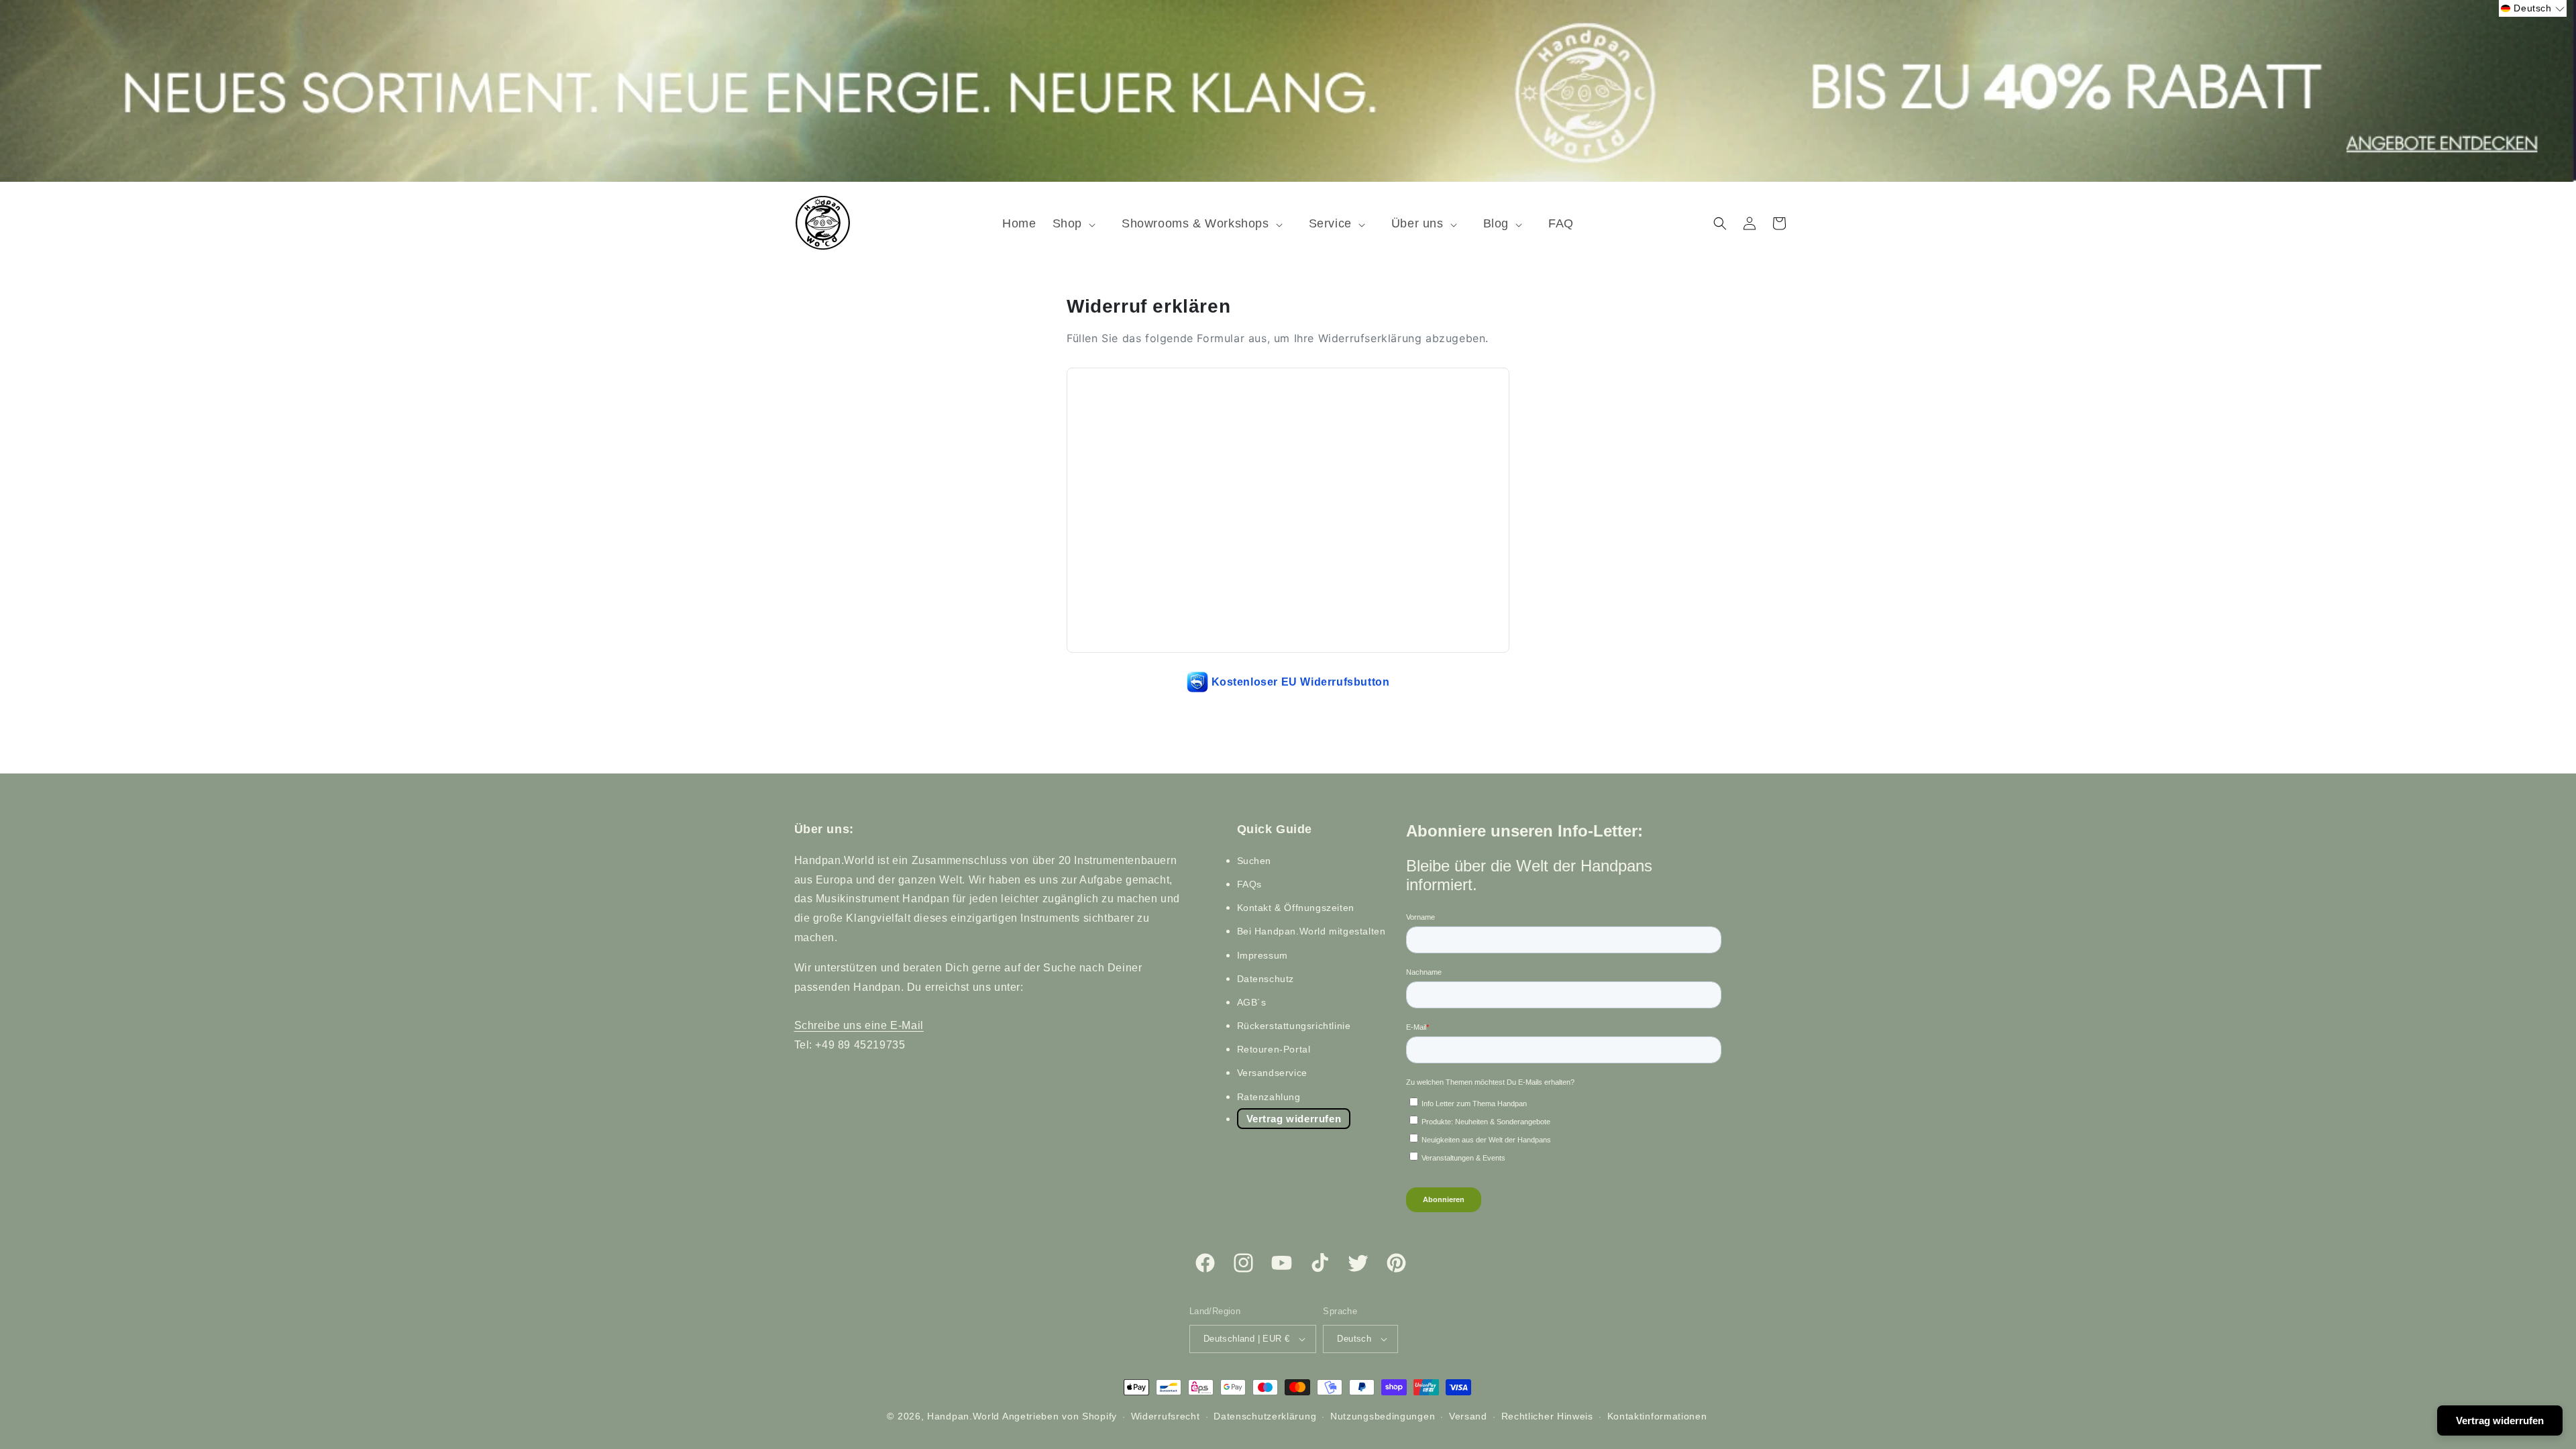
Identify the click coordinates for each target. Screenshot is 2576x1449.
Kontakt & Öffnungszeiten (1296, 908)
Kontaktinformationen (1657, 1416)
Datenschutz (1266, 979)
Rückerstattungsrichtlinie (1294, 1026)
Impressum (1263, 955)
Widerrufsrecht (1166, 1416)
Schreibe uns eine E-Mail (859, 1025)
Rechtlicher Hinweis (1547, 1416)
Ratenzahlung (1269, 1097)
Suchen (1254, 861)
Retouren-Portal (1274, 1049)
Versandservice (1272, 1073)
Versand (1468, 1416)
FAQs (1249, 884)
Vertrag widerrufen (1294, 1119)
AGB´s (1252, 1002)
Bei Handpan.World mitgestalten (1311, 931)
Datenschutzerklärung (1265, 1416)
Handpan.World (963, 1416)
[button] (1079, 224)
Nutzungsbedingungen (1383, 1416)
